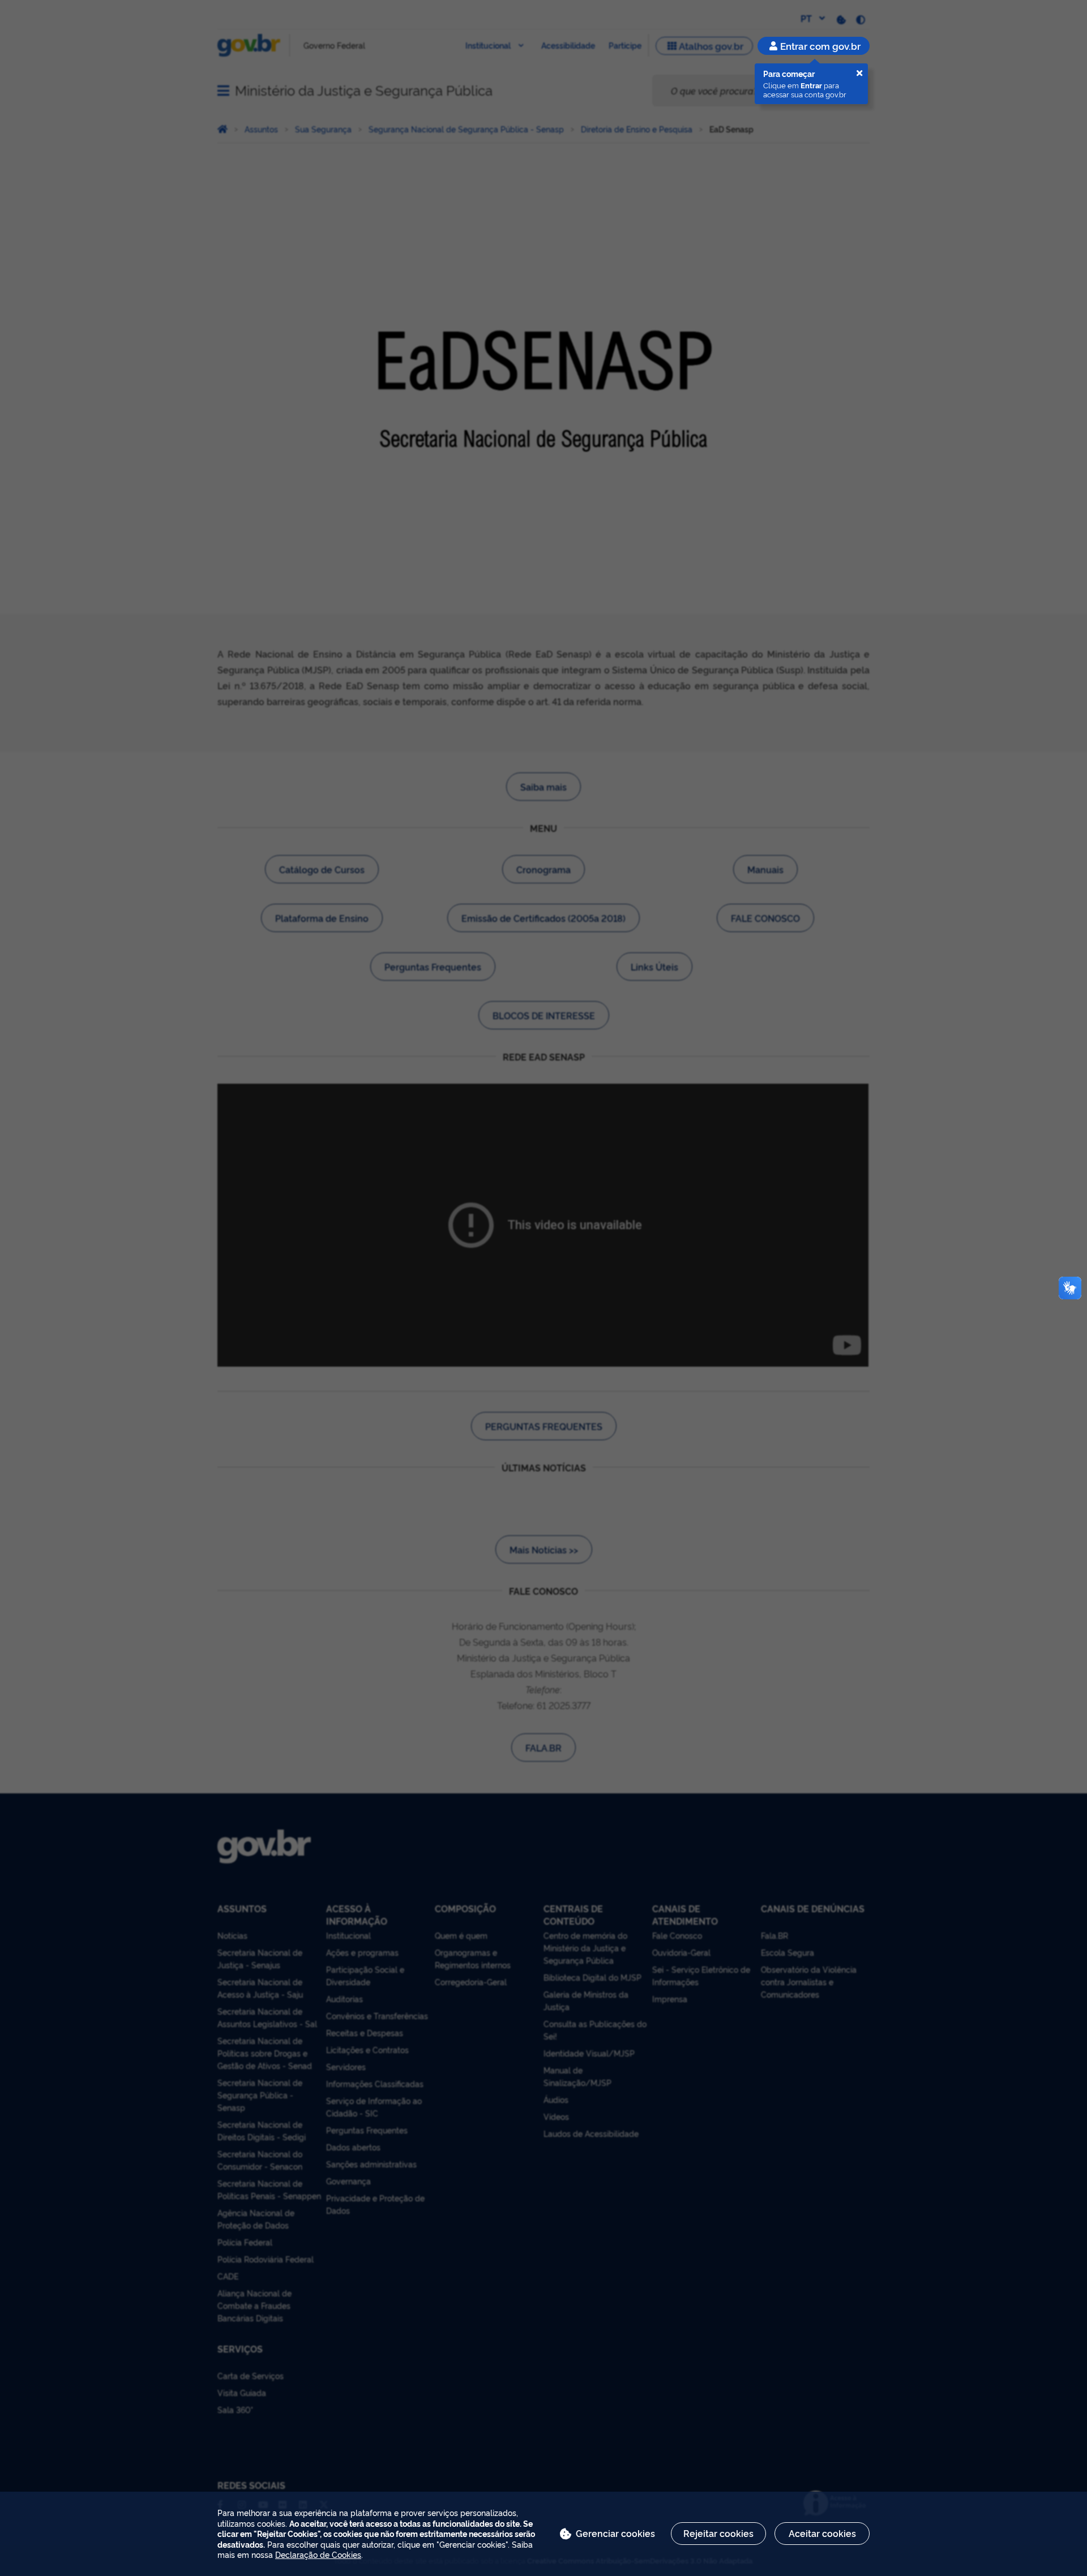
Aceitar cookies (822, 2533)
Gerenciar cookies (615, 2533)
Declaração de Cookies (318, 2554)
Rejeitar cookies (718, 2533)
